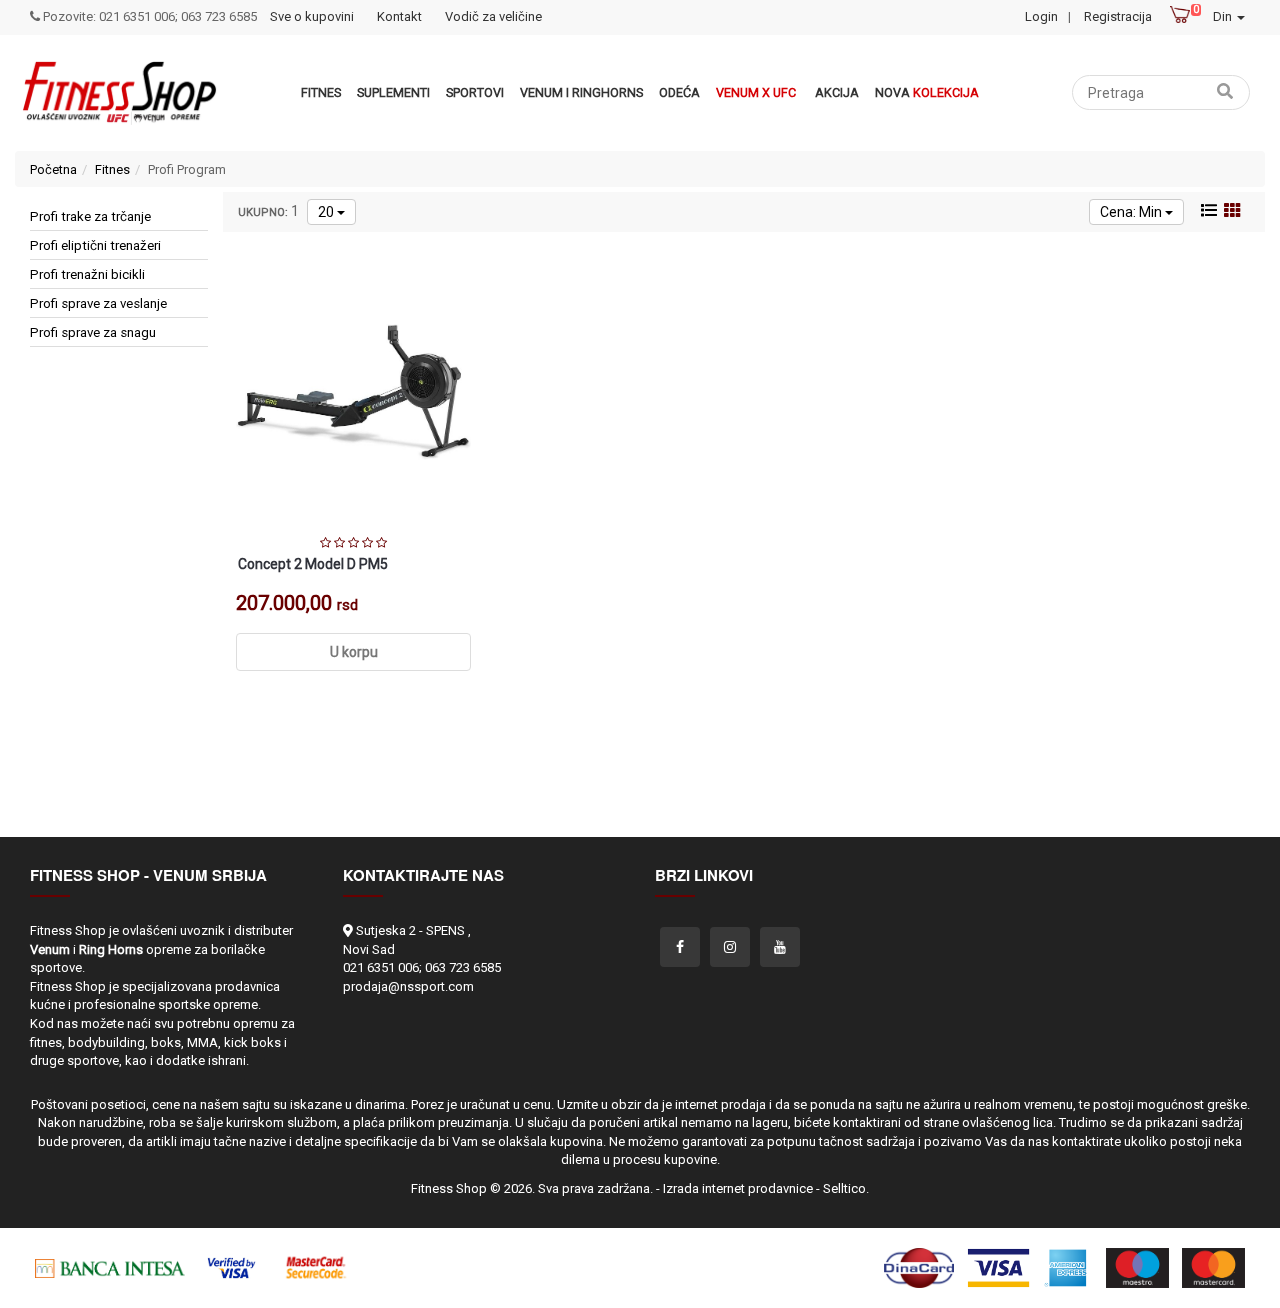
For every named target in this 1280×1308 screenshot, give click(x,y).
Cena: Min (1132, 212)
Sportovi (475, 92)
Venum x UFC (756, 92)
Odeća (679, 92)
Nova (927, 92)
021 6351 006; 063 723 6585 (422, 967)
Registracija (1118, 16)
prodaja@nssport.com (408, 986)
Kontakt (399, 16)
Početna (53, 169)
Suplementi (393, 92)
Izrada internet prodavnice (738, 1188)
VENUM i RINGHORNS (581, 92)
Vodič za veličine (493, 16)
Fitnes (321, 92)
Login (1041, 16)
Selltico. (846, 1188)
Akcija (837, 92)
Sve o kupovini (312, 16)
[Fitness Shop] (119, 92)
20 (327, 212)
